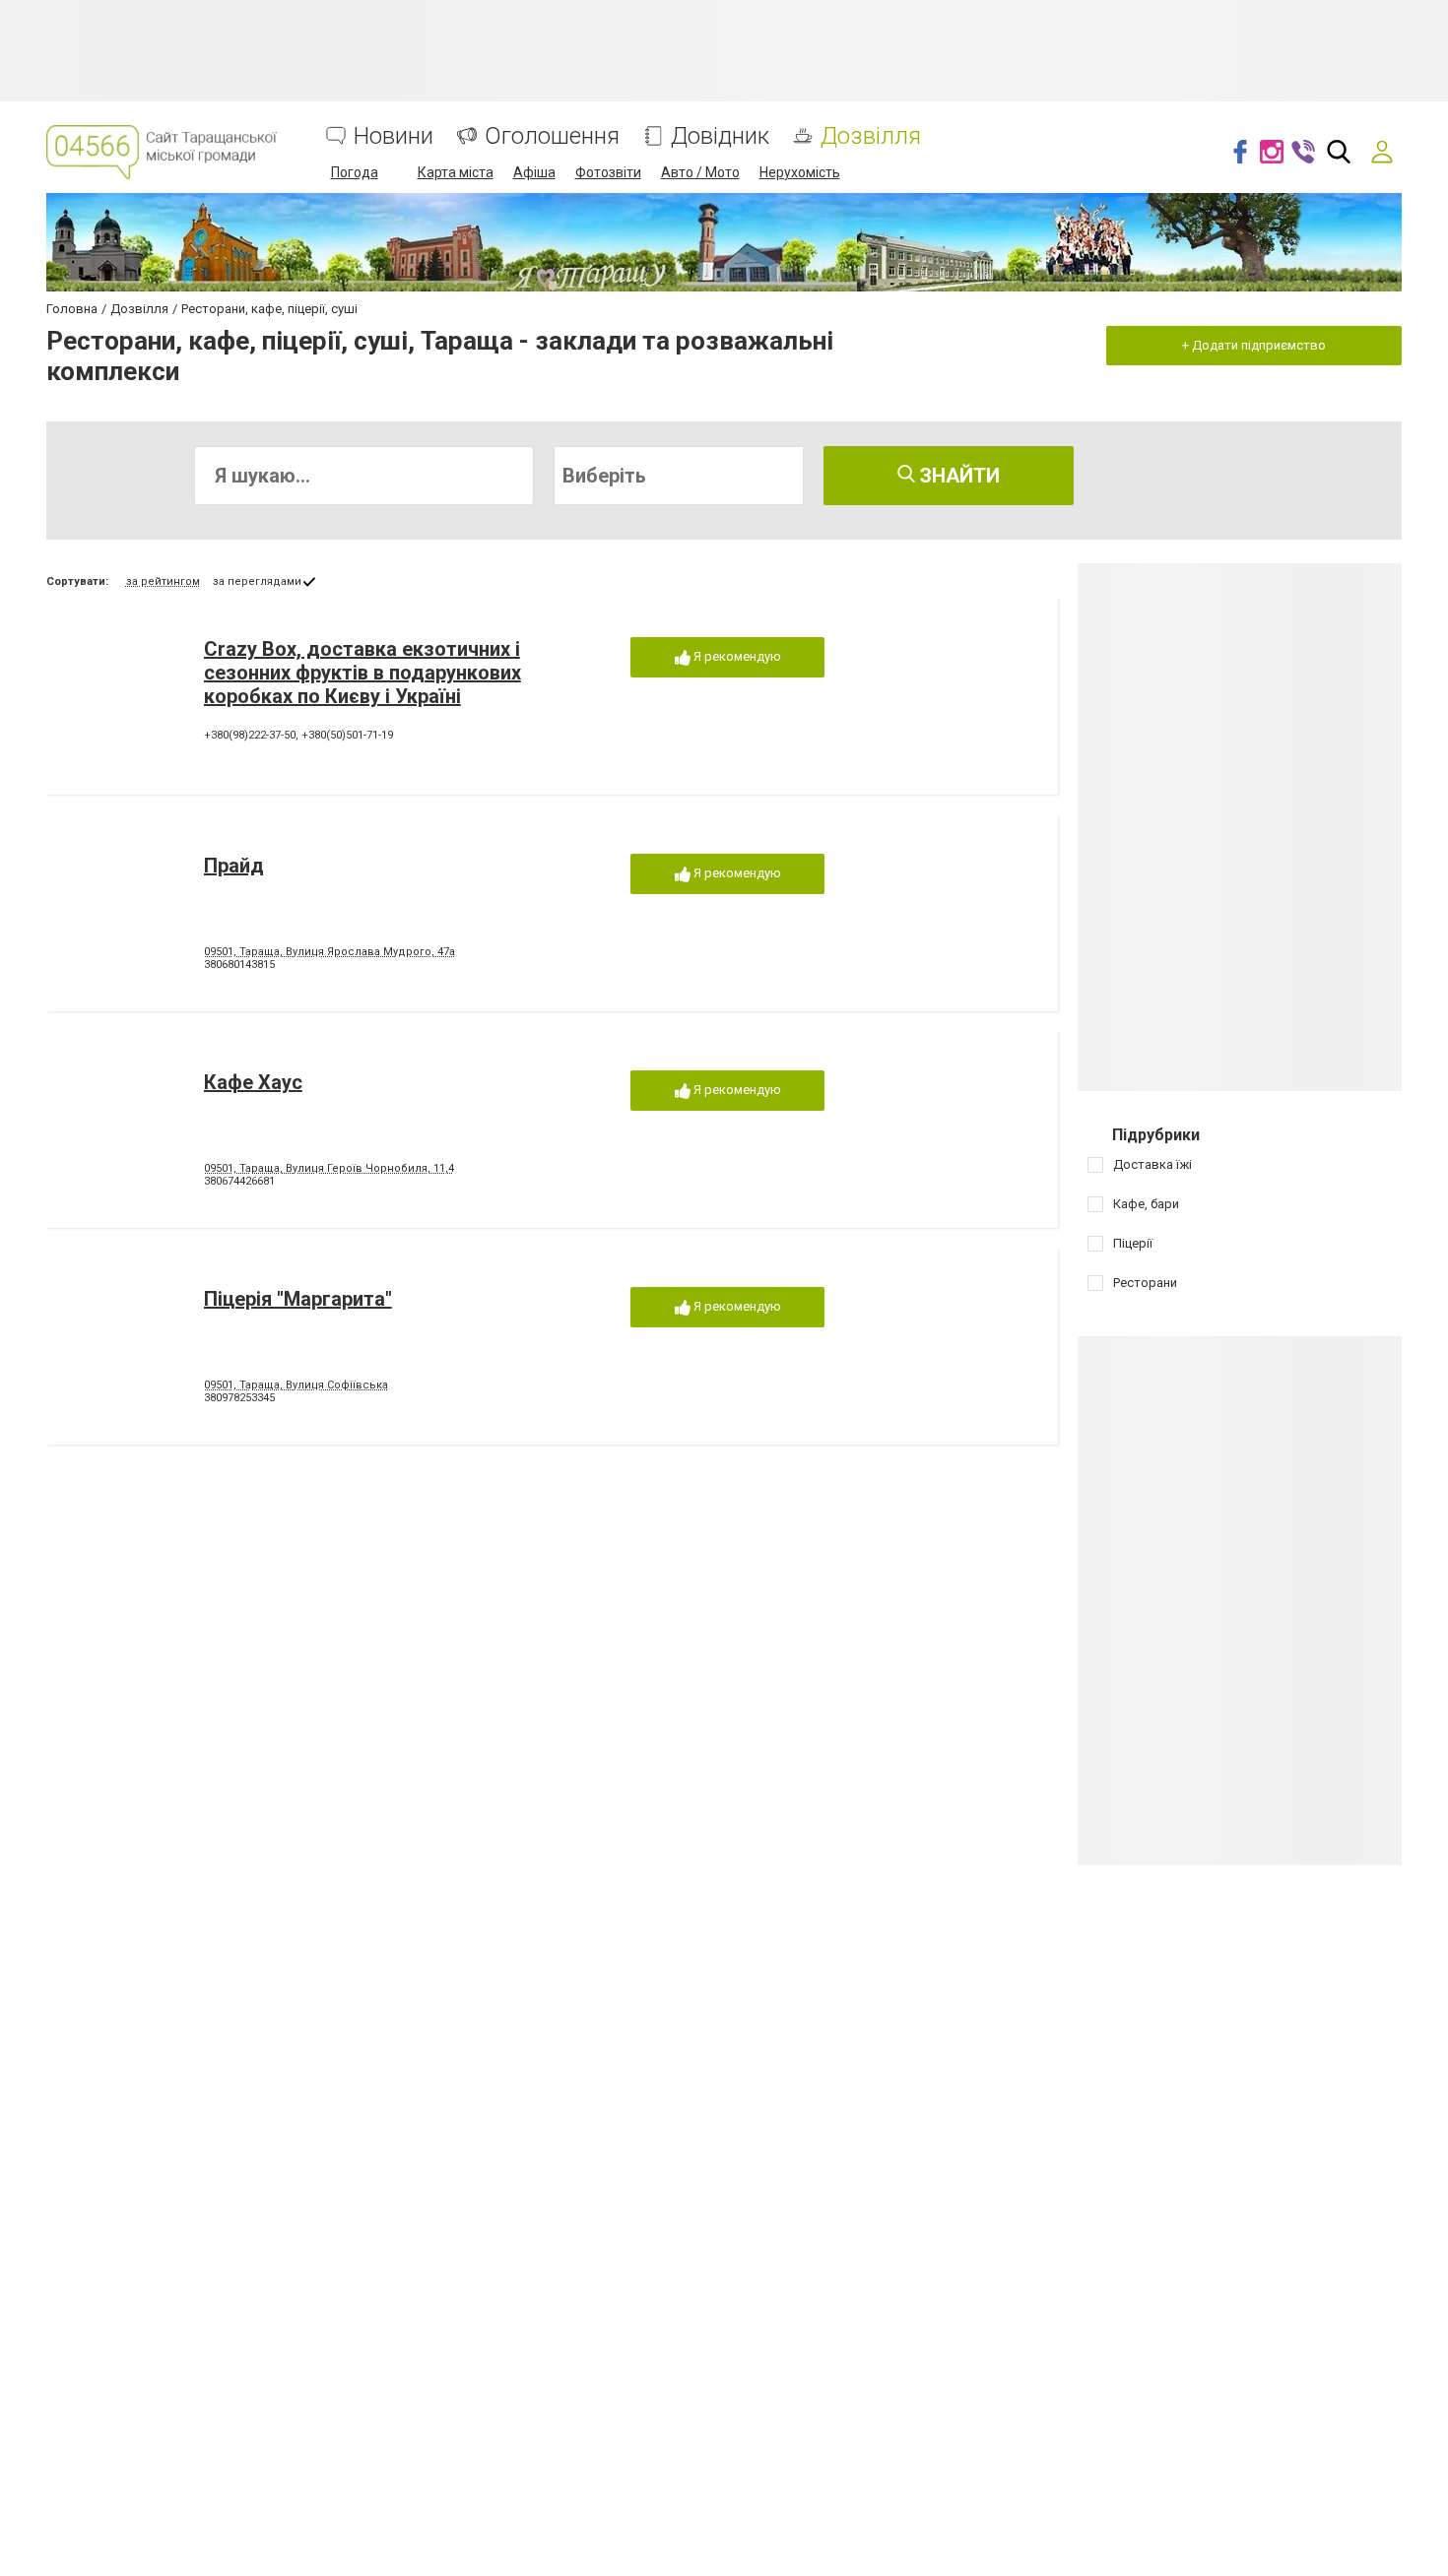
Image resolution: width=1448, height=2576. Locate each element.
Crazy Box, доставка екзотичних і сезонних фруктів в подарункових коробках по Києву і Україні (362, 673)
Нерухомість (800, 172)
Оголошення (552, 136)
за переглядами (257, 581)
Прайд (234, 866)
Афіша (534, 172)
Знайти (957, 476)
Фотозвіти (608, 172)
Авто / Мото (700, 172)
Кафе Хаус (253, 1082)
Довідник (720, 136)
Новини (394, 136)
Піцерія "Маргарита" (298, 1299)
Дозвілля (871, 136)
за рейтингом (163, 581)
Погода (355, 172)
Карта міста (456, 172)
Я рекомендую (736, 656)
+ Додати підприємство (1254, 345)
